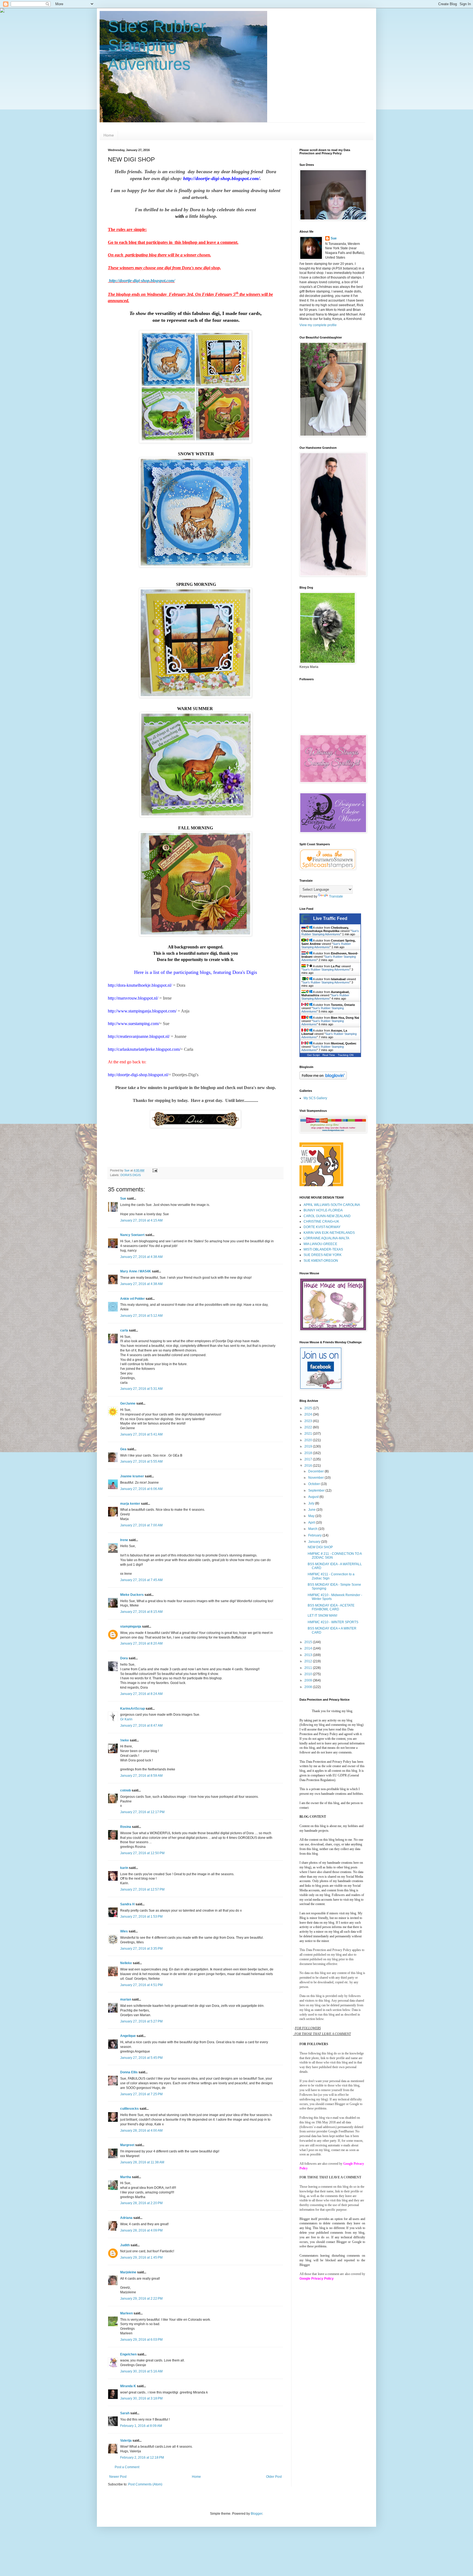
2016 (309, 1466)
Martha (126, 2177)
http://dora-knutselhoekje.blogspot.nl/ (140, 985)
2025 (309, 1408)
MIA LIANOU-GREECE (320, 1244)
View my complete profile (318, 325)
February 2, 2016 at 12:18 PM (142, 2458)
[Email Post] (155, 1170)
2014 (309, 1648)
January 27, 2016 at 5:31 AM (141, 1389)
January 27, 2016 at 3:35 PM (141, 1949)
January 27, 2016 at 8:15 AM (141, 1612)
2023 (309, 1421)
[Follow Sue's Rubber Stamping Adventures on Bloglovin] (323, 1078)
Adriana (126, 2218)
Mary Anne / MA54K (136, 1271)
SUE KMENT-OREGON (321, 1261)
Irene (124, 1540)
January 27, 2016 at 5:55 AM (141, 1461)
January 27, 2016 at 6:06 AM (141, 1489)
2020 (309, 1440)
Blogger (256, 2514)
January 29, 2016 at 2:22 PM (141, 2299)
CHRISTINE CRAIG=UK (321, 1222)
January (315, 1542)
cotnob (126, 1790)
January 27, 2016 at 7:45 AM (141, 1580)
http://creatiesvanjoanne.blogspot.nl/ (139, 1036)
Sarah (125, 2413)
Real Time (329, 1055)
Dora (124, 1658)
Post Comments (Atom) (145, 2484)
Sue (123, 1199)
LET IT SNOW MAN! (322, 1616)
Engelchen (128, 2354)
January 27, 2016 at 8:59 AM (141, 1776)
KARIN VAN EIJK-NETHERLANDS (329, 1233)
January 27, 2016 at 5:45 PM (141, 2058)
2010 (309, 1674)
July (312, 1503)
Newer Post (118, 2477)
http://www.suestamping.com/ (134, 1024)
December (316, 1471)
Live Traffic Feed (330, 918)
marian (126, 1999)
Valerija (126, 2441)
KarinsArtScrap (132, 1709)
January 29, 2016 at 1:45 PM (141, 2257)
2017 (309, 1459)
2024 (309, 1414)
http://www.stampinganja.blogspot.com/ (142, 1011)
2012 (309, 1661)
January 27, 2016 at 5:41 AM (141, 1434)
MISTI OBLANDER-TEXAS (323, 1249)
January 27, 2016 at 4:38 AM (141, 1257)
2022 (309, 1427)
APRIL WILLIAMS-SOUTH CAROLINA (332, 1205)
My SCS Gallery (315, 1098)
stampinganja (131, 1626)
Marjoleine (128, 2272)
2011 (309, 1668)
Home (109, 135)
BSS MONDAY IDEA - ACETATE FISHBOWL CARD (331, 1607)
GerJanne (128, 1403)
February (315, 1535)
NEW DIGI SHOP (320, 1547)
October (315, 1484)
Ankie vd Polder (132, 1299)
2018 (309, 1453)
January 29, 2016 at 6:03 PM (141, 2340)
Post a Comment (127, 2467)
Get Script (313, 1055)
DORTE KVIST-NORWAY (322, 1227)
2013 (309, 1655)
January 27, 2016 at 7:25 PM (141, 2094)
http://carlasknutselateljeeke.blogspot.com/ (144, 1049)
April (312, 1523)
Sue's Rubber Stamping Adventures (157, 45)
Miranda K (128, 2386)
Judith (125, 2245)
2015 (309, 1642)
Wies (124, 1931)
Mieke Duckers (132, 1595)
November (316, 1478)
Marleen (126, 2313)
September (317, 1490)
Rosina (126, 1827)
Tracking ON (346, 1055)
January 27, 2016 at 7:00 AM (141, 1525)
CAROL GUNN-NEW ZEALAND (327, 1216)
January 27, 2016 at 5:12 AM (141, 1316)
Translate (336, 896)
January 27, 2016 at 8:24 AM (141, 1694)
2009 (309, 1680)
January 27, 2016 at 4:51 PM (141, 1985)
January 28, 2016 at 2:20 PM (141, 2203)
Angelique (128, 2036)
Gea (123, 1449)
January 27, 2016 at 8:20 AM (141, 1643)
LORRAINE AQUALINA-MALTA (326, 1238)
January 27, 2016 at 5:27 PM (141, 2021)
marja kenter (130, 1504)
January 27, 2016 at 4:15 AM (141, 1220)
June (312, 1510)
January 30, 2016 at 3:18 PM (141, 2398)
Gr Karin (126, 1719)
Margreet (127, 2145)
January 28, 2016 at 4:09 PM (141, 2230)
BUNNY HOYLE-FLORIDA (323, 1210)
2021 (309, 1434)
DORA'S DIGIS (131, 1175)
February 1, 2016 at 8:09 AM (141, 2426)
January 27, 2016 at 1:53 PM (141, 1917)
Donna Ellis (129, 2072)
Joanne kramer (132, 1476)
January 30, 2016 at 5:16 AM (141, 2371)
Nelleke (126, 1963)
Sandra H (127, 1904)
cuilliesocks (129, 2109)
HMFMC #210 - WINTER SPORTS (333, 1622)
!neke (125, 1740)
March (313, 1529)
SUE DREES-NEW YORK (323, 1255)
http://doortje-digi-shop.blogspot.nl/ (138, 1075)
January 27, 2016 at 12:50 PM (142, 1853)
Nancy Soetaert (132, 1235)
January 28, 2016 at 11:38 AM (142, 2162)
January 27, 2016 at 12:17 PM (142, 1812)
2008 (309, 1687)
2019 (309, 1446)
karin (124, 1868)
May (312, 1516)
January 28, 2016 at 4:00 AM (141, 2131)
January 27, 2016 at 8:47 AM (141, 1726)
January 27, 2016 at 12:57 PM (142, 1889)
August (314, 1497)
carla (124, 1330)
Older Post (274, 2477)
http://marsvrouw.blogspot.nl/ (133, 998)
